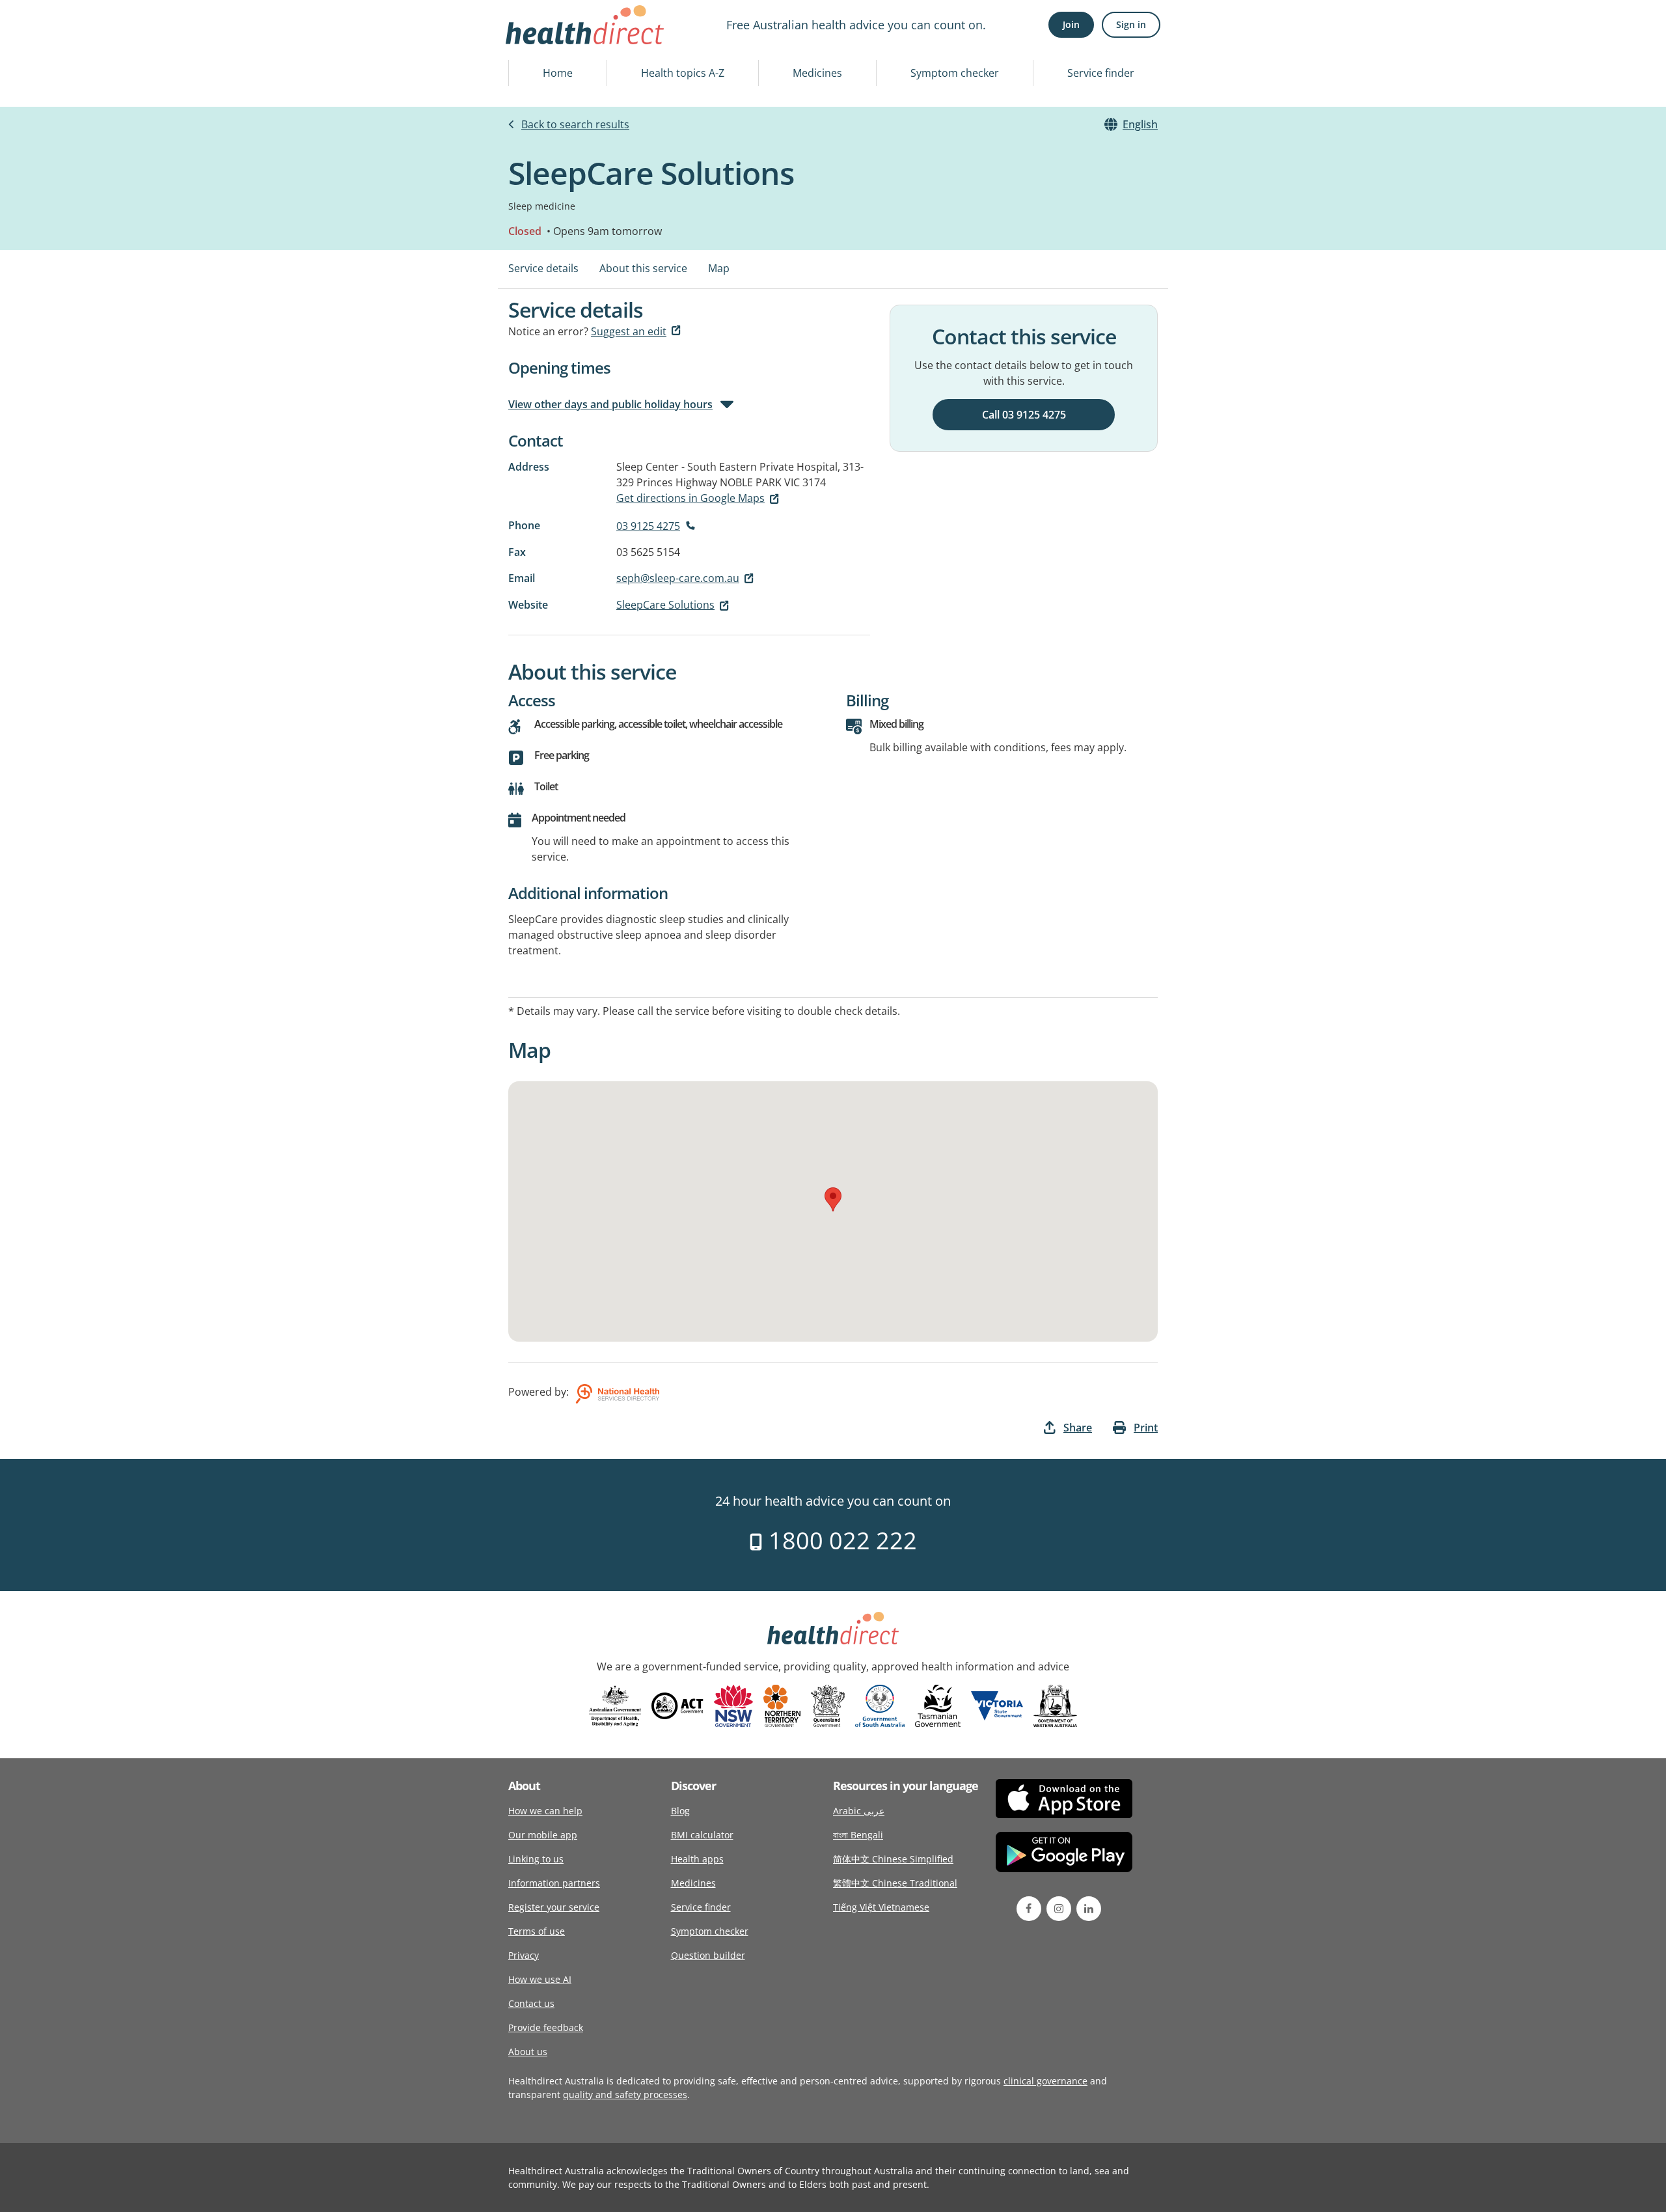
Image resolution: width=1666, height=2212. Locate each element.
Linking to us (536, 1859)
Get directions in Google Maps (690, 498)
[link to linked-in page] (1089, 1909)
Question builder (708, 1955)
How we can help (545, 1811)
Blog (680, 1811)
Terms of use (537, 1931)
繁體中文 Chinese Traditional (895, 1883)
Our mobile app (543, 1835)
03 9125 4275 (648, 526)
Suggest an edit (629, 331)
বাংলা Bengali (858, 1835)
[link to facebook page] (1029, 1909)
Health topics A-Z (683, 73)
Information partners (554, 1883)
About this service (643, 268)
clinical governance (1045, 2081)
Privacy (524, 1955)
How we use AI (540, 1979)
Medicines (817, 73)
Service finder (1101, 73)
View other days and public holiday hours (610, 404)
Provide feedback (546, 2027)
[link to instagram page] (1059, 1909)
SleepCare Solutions (665, 605)
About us (528, 2052)
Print (1146, 1428)
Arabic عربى (859, 1811)
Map (719, 268)
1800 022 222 (840, 1541)
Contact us (531, 2003)
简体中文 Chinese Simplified (893, 1859)
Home (558, 73)
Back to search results (575, 124)
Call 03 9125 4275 (1024, 415)
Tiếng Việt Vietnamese (881, 1907)
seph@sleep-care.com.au (678, 578)
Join (1071, 24)
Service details (543, 268)
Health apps (697, 1859)
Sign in (1131, 24)
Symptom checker (955, 73)
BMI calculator (702, 1835)
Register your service (554, 1907)
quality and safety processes (625, 2094)
